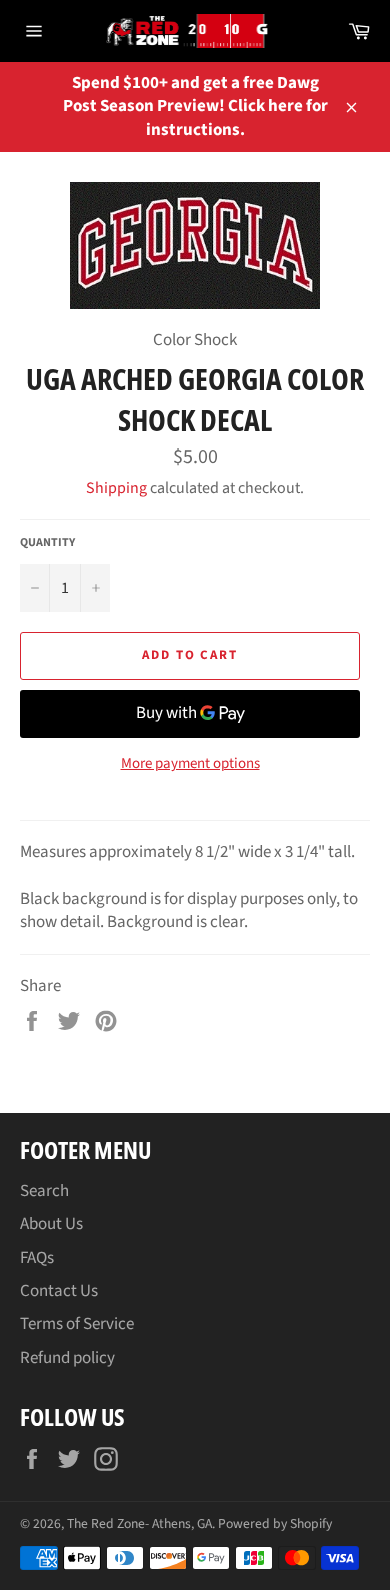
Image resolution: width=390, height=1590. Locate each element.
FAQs (37, 1258)
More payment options (190, 764)
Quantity (47, 543)
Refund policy (67, 1358)
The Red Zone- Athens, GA (139, 1523)
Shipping (116, 488)
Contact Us (59, 1291)
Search (44, 1191)
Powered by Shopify (275, 1523)
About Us (51, 1224)
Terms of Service (77, 1324)
